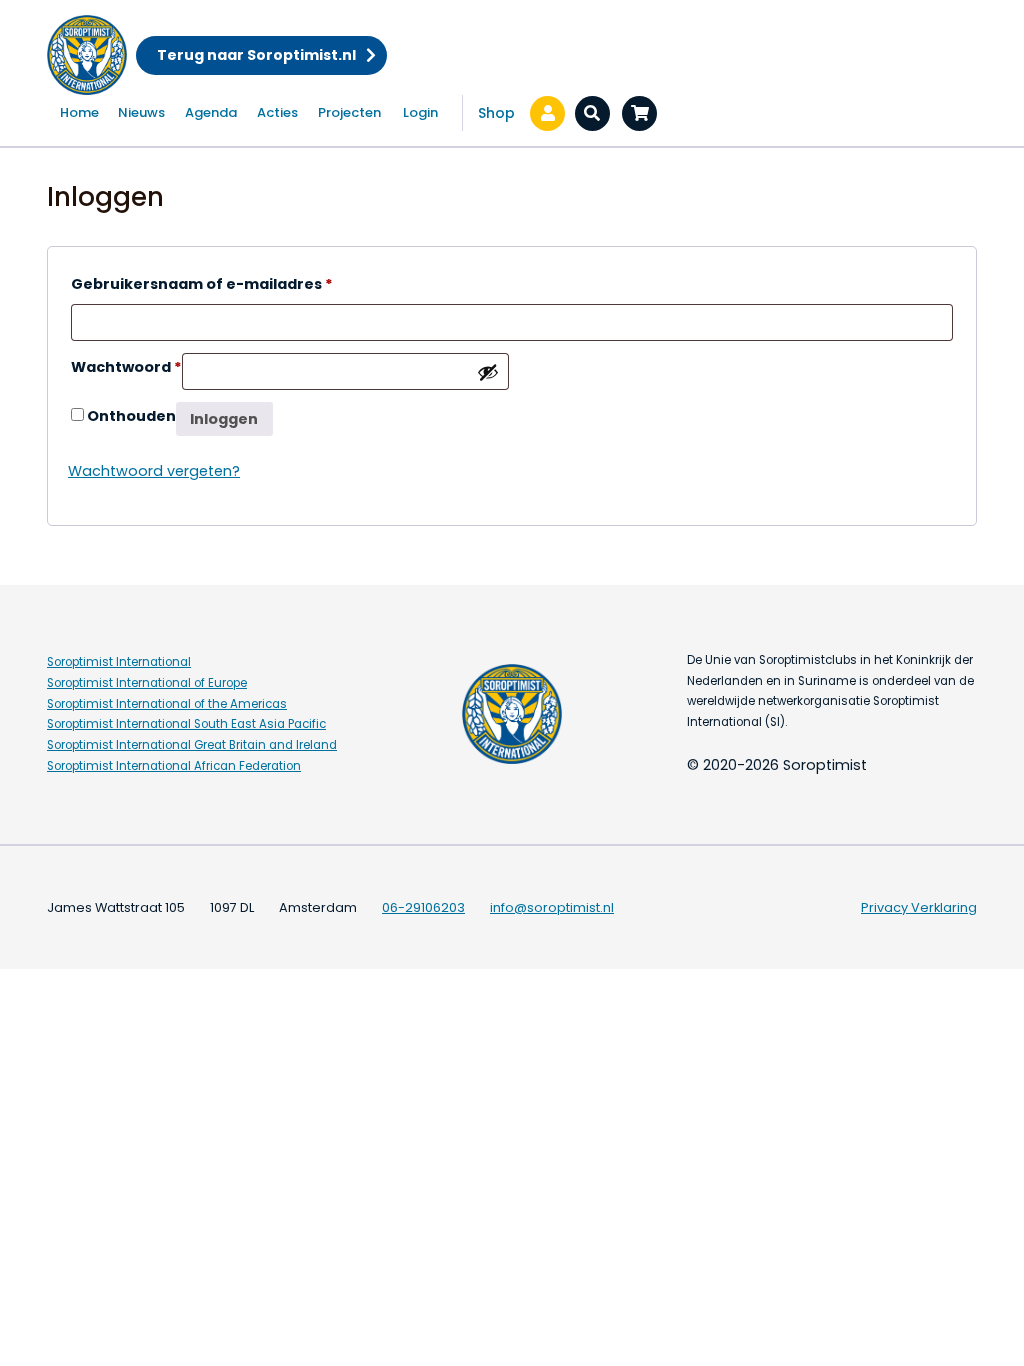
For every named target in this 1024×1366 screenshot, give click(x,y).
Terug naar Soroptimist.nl (256, 55)
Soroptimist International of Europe (147, 683)
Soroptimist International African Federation (174, 766)
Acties (277, 112)
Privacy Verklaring (919, 907)
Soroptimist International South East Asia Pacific (186, 724)
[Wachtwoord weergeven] (488, 372)
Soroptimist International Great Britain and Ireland (192, 745)
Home (79, 112)
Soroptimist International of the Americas (167, 704)
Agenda (211, 112)
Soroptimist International (119, 662)
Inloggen (224, 419)
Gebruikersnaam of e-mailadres (202, 283)
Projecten (349, 112)
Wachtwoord (126, 366)
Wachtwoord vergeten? (154, 471)
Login (420, 112)
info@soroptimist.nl (552, 907)
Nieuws (141, 112)
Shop (496, 113)
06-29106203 (423, 907)
